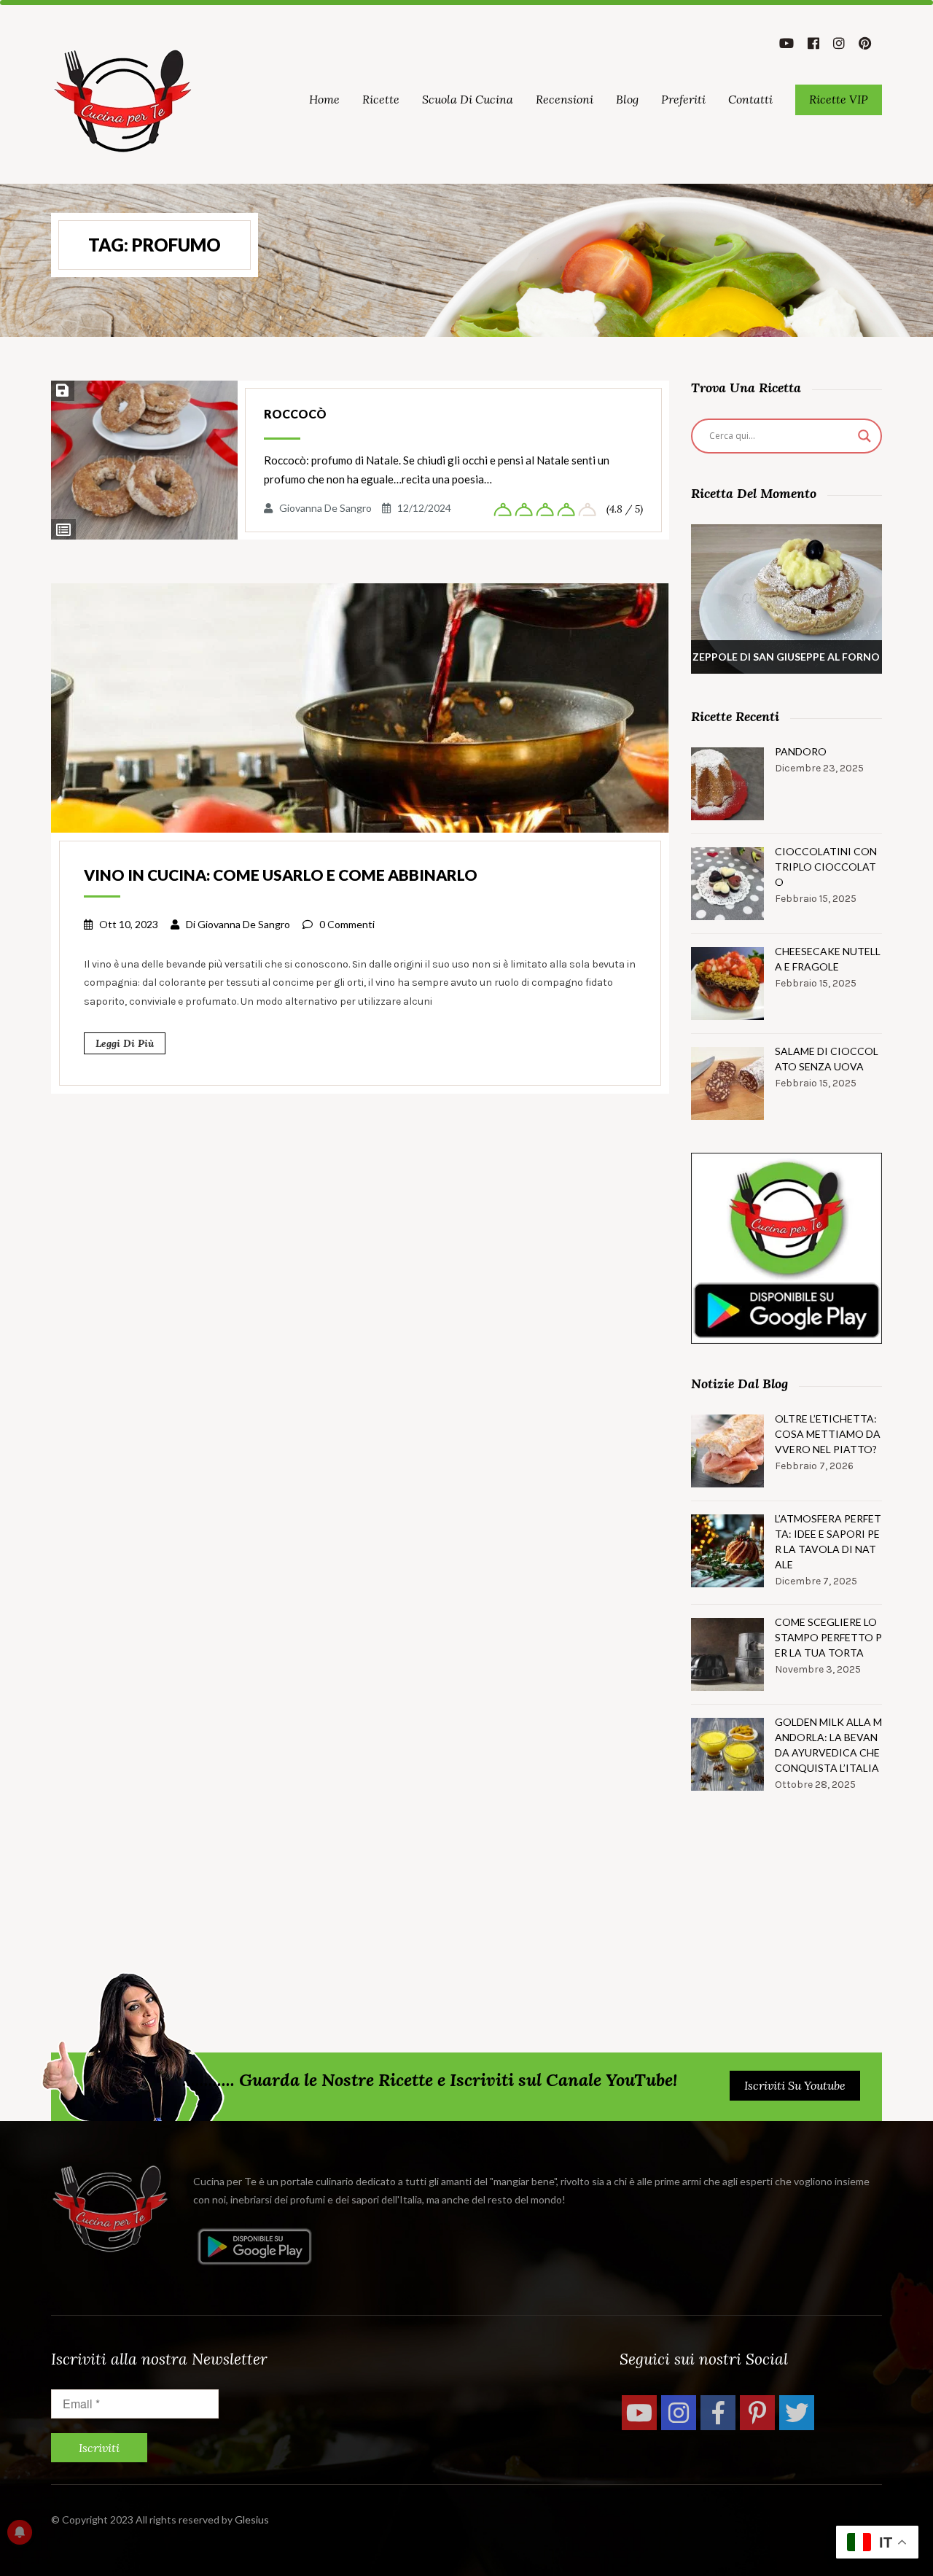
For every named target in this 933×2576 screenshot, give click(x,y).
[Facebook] (718, 2413)
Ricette (381, 99)
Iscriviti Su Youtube (795, 2085)
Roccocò (295, 414)
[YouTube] (639, 2413)
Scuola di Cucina (468, 99)
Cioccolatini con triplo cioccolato (826, 867)
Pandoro (801, 751)
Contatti (750, 99)
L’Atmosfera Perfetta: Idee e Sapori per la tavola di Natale (828, 1541)
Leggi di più (125, 1043)
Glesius (252, 2519)
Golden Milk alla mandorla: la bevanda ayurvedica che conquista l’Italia (828, 1745)
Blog (627, 99)
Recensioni (565, 99)
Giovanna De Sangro (325, 508)
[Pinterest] (757, 2413)
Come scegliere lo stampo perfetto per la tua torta (828, 1637)
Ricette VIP (839, 99)
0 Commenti (347, 924)
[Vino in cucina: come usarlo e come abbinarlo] (360, 707)
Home (324, 99)
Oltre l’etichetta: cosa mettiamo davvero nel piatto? (828, 1434)
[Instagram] (679, 2413)
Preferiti (683, 99)
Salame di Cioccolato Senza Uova (827, 1059)
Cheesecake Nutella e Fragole (828, 959)
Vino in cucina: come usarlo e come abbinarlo (281, 875)
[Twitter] (797, 2413)
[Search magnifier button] (864, 436)
